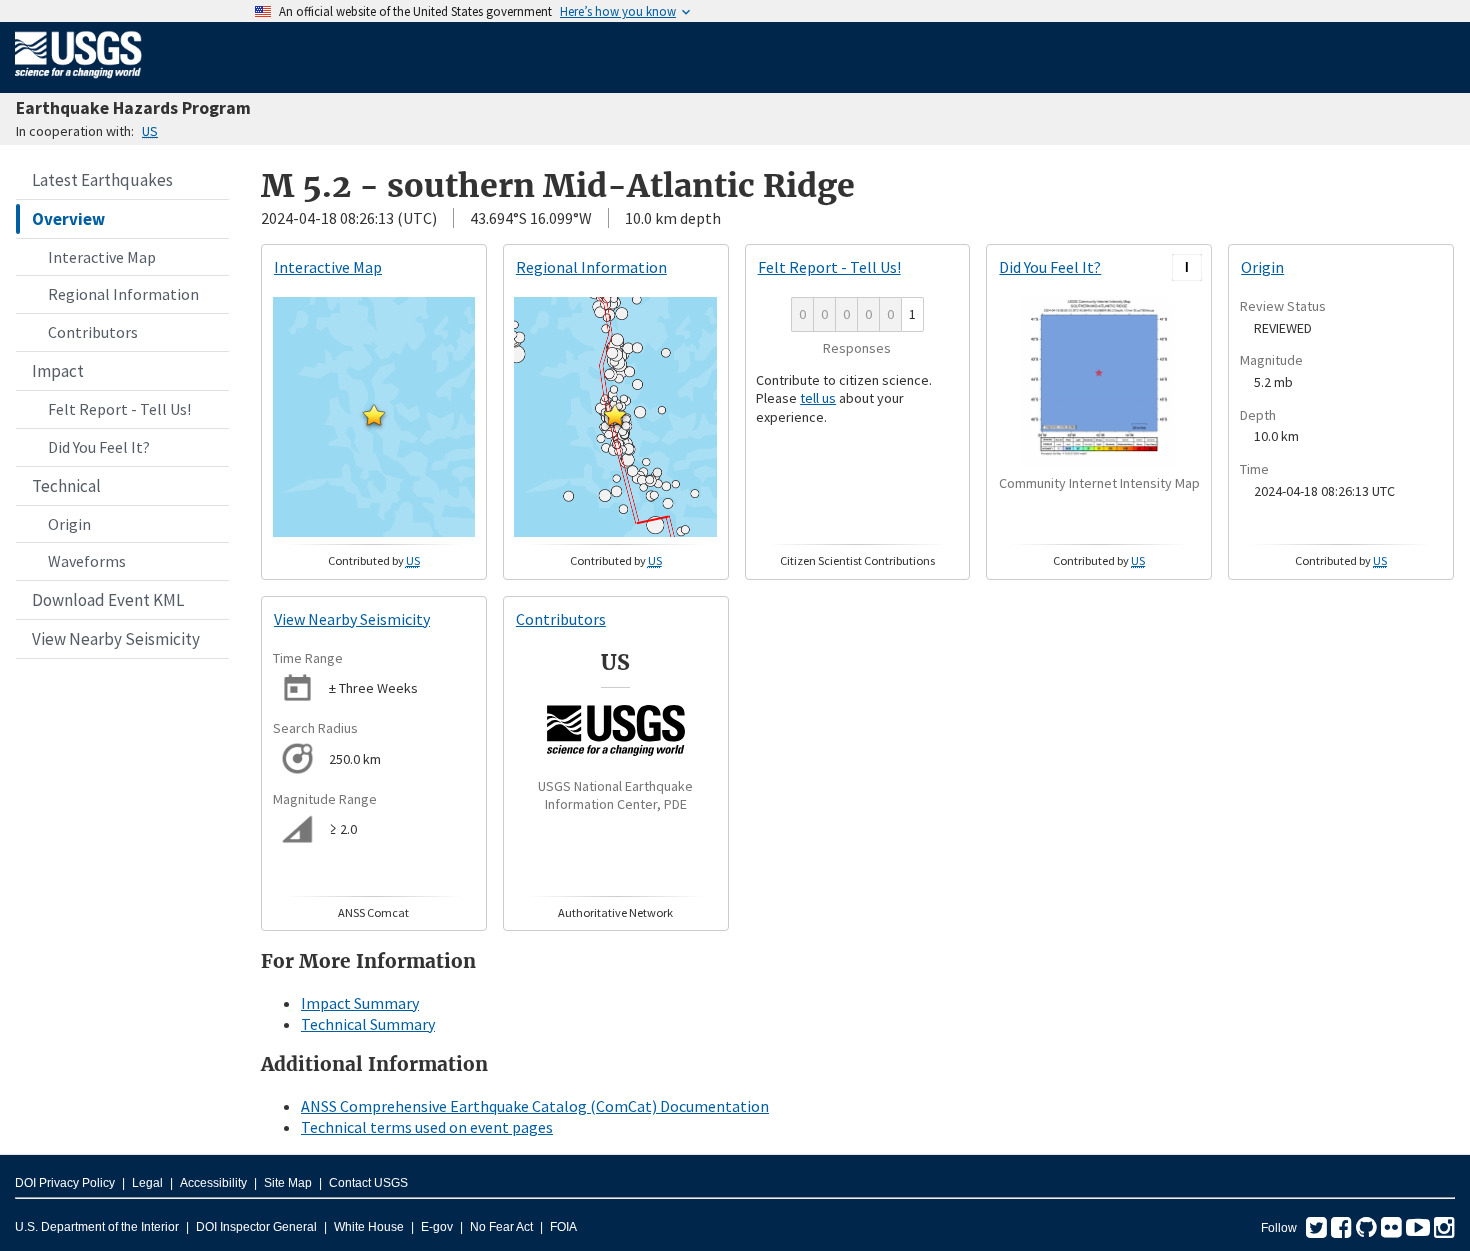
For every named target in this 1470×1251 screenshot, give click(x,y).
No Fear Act (501, 1227)
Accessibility (213, 1183)
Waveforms (87, 561)
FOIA (563, 1227)
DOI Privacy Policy (65, 1183)
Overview (68, 219)
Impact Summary (360, 1003)
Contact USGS (368, 1183)
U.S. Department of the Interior (97, 1227)
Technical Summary (368, 1024)
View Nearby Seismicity (116, 639)
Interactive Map (102, 257)
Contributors (93, 332)
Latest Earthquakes (102, 180)
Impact (58, 371)
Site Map (288, 1183)
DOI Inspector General (256, 1227)
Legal (147, 1183)
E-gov (437, 1227)
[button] (374, 415)
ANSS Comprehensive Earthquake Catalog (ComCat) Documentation (535, 1106)
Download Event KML (108, 600)
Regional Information (123, 294)
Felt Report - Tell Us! (119, 409)
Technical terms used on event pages (427, 1127)
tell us (818, 398)
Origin (69, 524)
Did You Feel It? (99, 447)
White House (369, 1227)
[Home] (78, 82)
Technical (66, 486)
